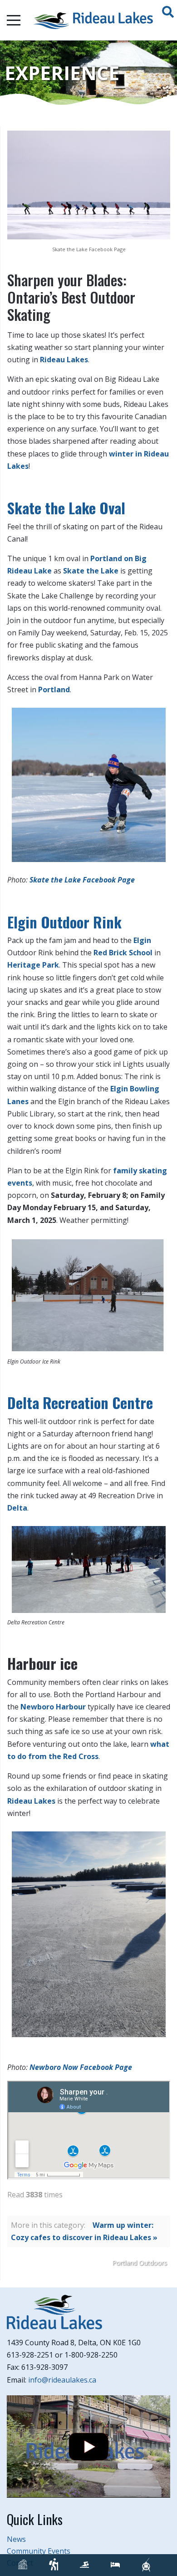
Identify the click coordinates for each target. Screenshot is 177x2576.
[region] (88, 73)
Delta (17, 1508)
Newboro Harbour (53, 1707)
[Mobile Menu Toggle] (14, 20)
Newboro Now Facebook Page (82, 2067)
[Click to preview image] (89, 184)
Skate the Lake (91, 571)
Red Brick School (123, 953)
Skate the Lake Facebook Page (82, 880)
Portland (54, 690)
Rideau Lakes (64, 360)
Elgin (142, 940)
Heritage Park (33, 965)
